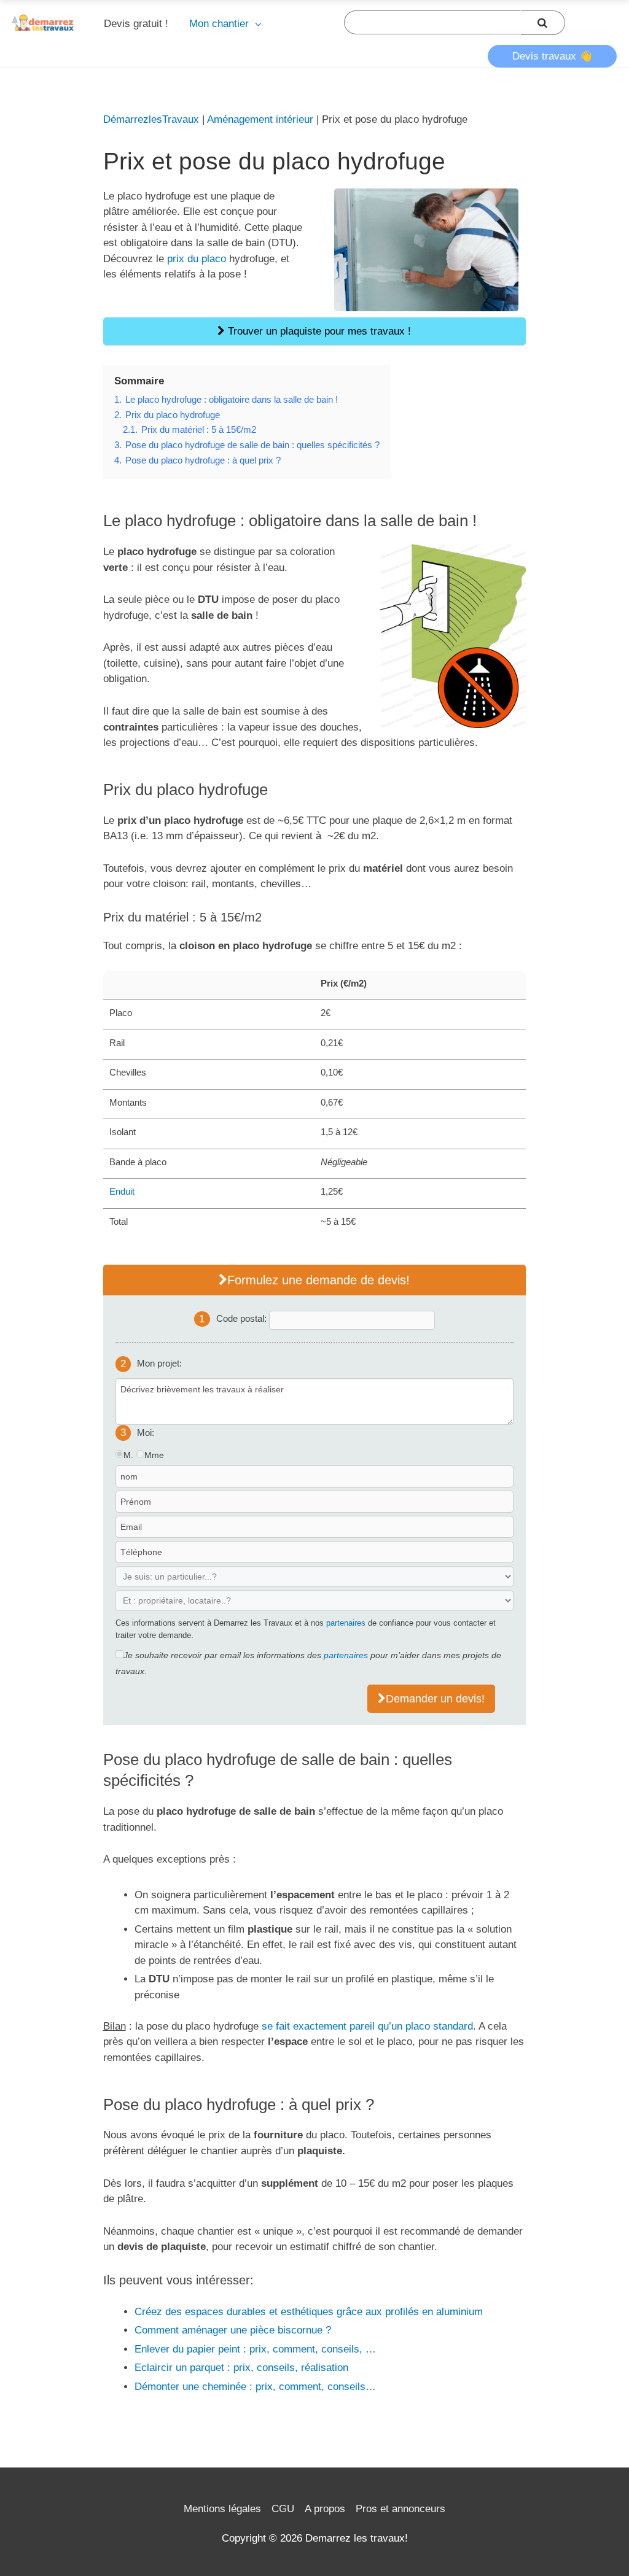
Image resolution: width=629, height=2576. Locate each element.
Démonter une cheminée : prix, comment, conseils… (255, 2387)
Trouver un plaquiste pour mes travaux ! (318, 331)
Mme (154, 1455)
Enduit (122, 1191)
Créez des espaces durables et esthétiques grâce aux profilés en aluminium (309, 2312)
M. (128, 1455)
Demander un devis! (435, 1699)
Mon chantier (219, 24)
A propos (325, 2509)
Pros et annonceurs (400, 2509)
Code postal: (243, 1318)
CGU (283, 2509)
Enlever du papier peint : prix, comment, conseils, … (255, 2349)
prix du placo (197, 259)
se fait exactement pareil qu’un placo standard (367, 2026)
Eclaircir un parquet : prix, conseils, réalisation (241, 2368)
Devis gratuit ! (136, 24)
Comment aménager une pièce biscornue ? (233, 2330)
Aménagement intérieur (260, 119)
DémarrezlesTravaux (151, 119)
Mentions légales (222, 2509)
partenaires (346, 1623)
